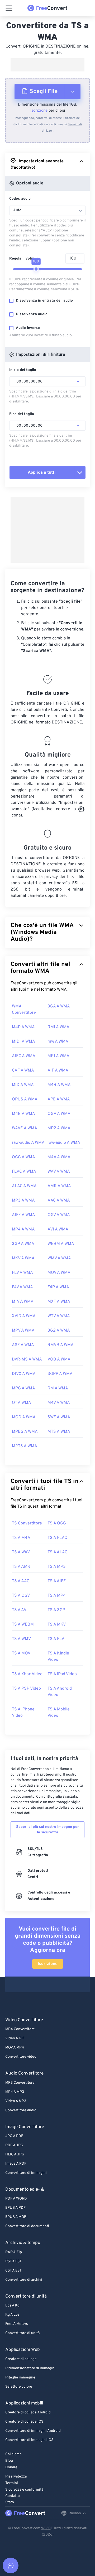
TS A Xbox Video (27, 1674)
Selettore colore (19, 2387)
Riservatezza (16, 2477)
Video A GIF (15, 2038)
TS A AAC (21, 1581)
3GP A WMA (23, 1244)
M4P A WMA (23, 1027)
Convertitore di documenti (27, 2226)
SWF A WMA (59, 1417)
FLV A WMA (22, 1273)
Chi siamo (13, 2454)
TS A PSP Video (26, 1689)
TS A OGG (57, 1523)
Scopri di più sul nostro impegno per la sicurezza (47, 1830)
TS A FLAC (57, 1538)
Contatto (13, 2496)
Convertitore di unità (22, 2333)
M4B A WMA (23, 1114)
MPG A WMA (23, 1388)
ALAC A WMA (24, 1186)
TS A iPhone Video (23, 1713)
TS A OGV (21, 1596)
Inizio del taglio (23, 370)
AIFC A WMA (24, 1056)
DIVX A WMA (24, 1374)
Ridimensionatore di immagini (30, 2368)
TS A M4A (21, 1538)
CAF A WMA (23, 1070)
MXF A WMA (59, 1302)
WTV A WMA (59, 1316)
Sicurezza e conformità (24, 2490)
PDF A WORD (16, 2199)
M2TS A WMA (25, 1446)
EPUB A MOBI (16, 2217)
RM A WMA (58, 1388)
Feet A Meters (17, 2324)
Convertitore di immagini (26, 2173)
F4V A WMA (22, 1287)
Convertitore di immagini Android (33, 2431)
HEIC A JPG (15, 2155)
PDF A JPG (14, 2145)
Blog (9, 2461)
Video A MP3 (16, 2101)
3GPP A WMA (60, 1374)
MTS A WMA (59, 1432)
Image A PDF (16, 2164)
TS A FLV (56, 1639)
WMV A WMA (59, 1258)
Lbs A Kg (12, 2306)
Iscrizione (39, 111)
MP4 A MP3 (15, 2092)
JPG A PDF (14, 2136)
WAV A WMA (59, 1172)
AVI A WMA (58, 1229)
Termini (12, 2483)
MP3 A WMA (23, 1201)
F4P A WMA (58, 1287)
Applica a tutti (42, 473)
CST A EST (13, 2271)
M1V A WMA (23, 1302)
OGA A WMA (59, 1114)
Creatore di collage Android (28, 2412)
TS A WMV (21, 1639)
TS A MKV (57, 1625)
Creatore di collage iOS (24, 2422)
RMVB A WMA (61, 1345)
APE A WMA (59, 1099)
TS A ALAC (57, 1552)
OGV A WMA (59, 1215)
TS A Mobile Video (59, 1713)
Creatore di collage (21, 2359)
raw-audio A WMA (28, 1143)
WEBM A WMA (61, 1244)
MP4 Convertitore (20, 2029)
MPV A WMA (23, 1331)
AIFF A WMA (23, 1215)
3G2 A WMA (59, 1331)
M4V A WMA (59, 1403)
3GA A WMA (59, 1006)
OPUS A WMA (25, 1099)
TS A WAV (21, 1552)
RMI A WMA (58, 1027)
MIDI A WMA (23, 1042)
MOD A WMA (24, 1417)
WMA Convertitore (24, 1010)
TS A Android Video (60, 1692)
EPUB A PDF (15, 2208)
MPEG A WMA (25, 1432)
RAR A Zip (14, 2252)
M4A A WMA (59, 1157)
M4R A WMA (59, 1085)
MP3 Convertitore (20, 2083)
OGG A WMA (23, 1157)
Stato (10, 2502)
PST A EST (13, 2261)
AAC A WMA (59, 1201)
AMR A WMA (59, 1186)
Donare (11, 2467)
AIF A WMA (58, 1070)
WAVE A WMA (25, 1128)
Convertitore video (21, 2057)
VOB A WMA (59, 1359)
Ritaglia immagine (20, 2378)
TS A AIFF (57, 1581)
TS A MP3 (57, 1567)
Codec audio (20, 199)
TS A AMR (21, 1567)
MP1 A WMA (58, 1056)
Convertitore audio (21, 2110)
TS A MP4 (57, 1596)
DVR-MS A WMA (27, 1359)
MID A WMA (23, 1085)
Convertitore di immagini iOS (29, 2440)
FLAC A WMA (24, 1172)
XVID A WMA (24, 1316)
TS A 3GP (56, 1610)
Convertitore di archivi (24, 2280)
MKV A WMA (23, 1258)
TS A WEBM (23, 1625)
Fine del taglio (22, 414)
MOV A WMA (59, 1273)
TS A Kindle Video (58, 1657)
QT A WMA (22, 1403)
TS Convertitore (27, 1523)
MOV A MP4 (15, 2048)
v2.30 (46, 2528)
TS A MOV (21, 1653)
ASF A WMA (23, 1345)
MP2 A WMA (59, 1128)
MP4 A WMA (23, 1229)
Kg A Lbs (12, 2315)
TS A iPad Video (62, 1674)
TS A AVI (20, 1610)
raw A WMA (58, 1042)
